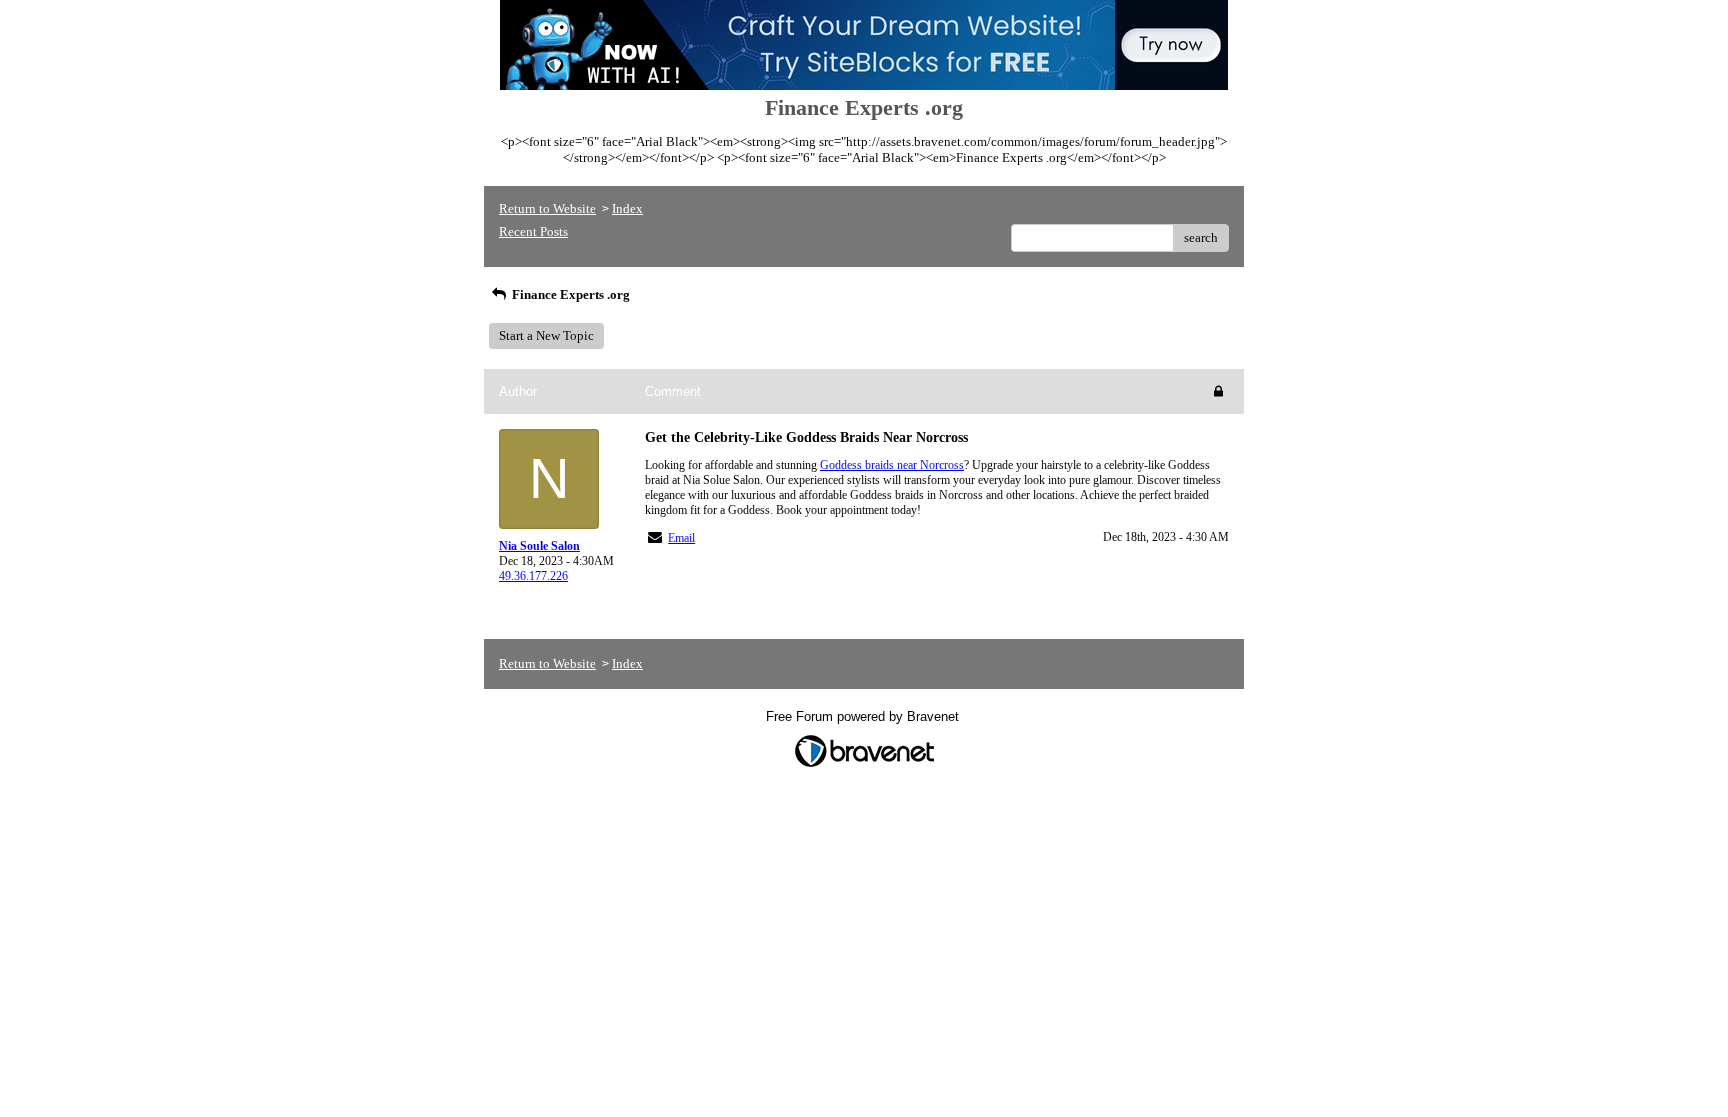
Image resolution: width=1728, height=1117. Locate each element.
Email (681, 538)
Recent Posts (533, 231)
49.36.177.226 (533, 576)
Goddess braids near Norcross (892, 465)
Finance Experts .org (569, 294)
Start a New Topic (546, 335)
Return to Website (547, 208)
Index (627, 208)
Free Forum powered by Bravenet (864, 716)
